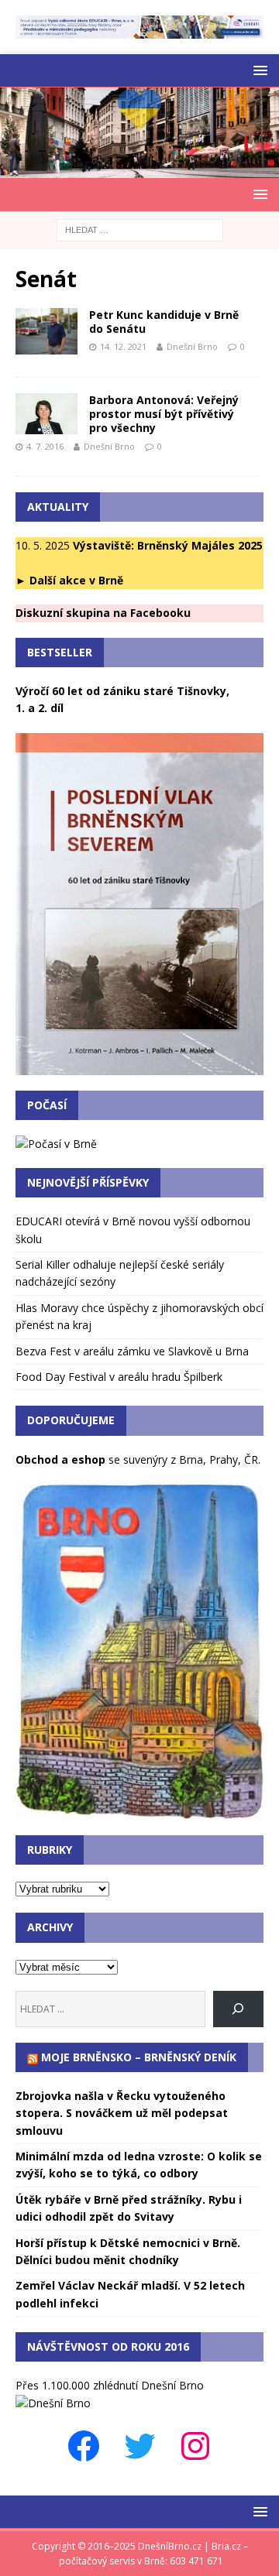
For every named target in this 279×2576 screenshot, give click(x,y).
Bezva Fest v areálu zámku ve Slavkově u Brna (132, 1351)
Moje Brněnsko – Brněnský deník (139, 2057)
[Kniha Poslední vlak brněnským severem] (139, 1065)
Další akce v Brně (76, 580)
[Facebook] (84, 2446)
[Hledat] (238, 2009)
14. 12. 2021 (123, 346)
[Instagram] (195, 2446)
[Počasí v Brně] (56, 1144)
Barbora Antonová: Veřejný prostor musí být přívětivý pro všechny (164, 414)
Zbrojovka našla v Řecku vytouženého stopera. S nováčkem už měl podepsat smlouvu (122, 2113)
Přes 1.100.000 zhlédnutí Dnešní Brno (110, 2385)
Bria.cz (226, 2546)
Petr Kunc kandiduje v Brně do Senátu (164, 322)
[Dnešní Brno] (139, 168)
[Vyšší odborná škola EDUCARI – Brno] (139, 30)
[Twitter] (139, 2446)
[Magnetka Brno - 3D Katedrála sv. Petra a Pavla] (139, 1810)
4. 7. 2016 (45, 446)
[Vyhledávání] (140, 229)
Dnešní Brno (192, 346)
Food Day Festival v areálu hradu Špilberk (119, 1377)
